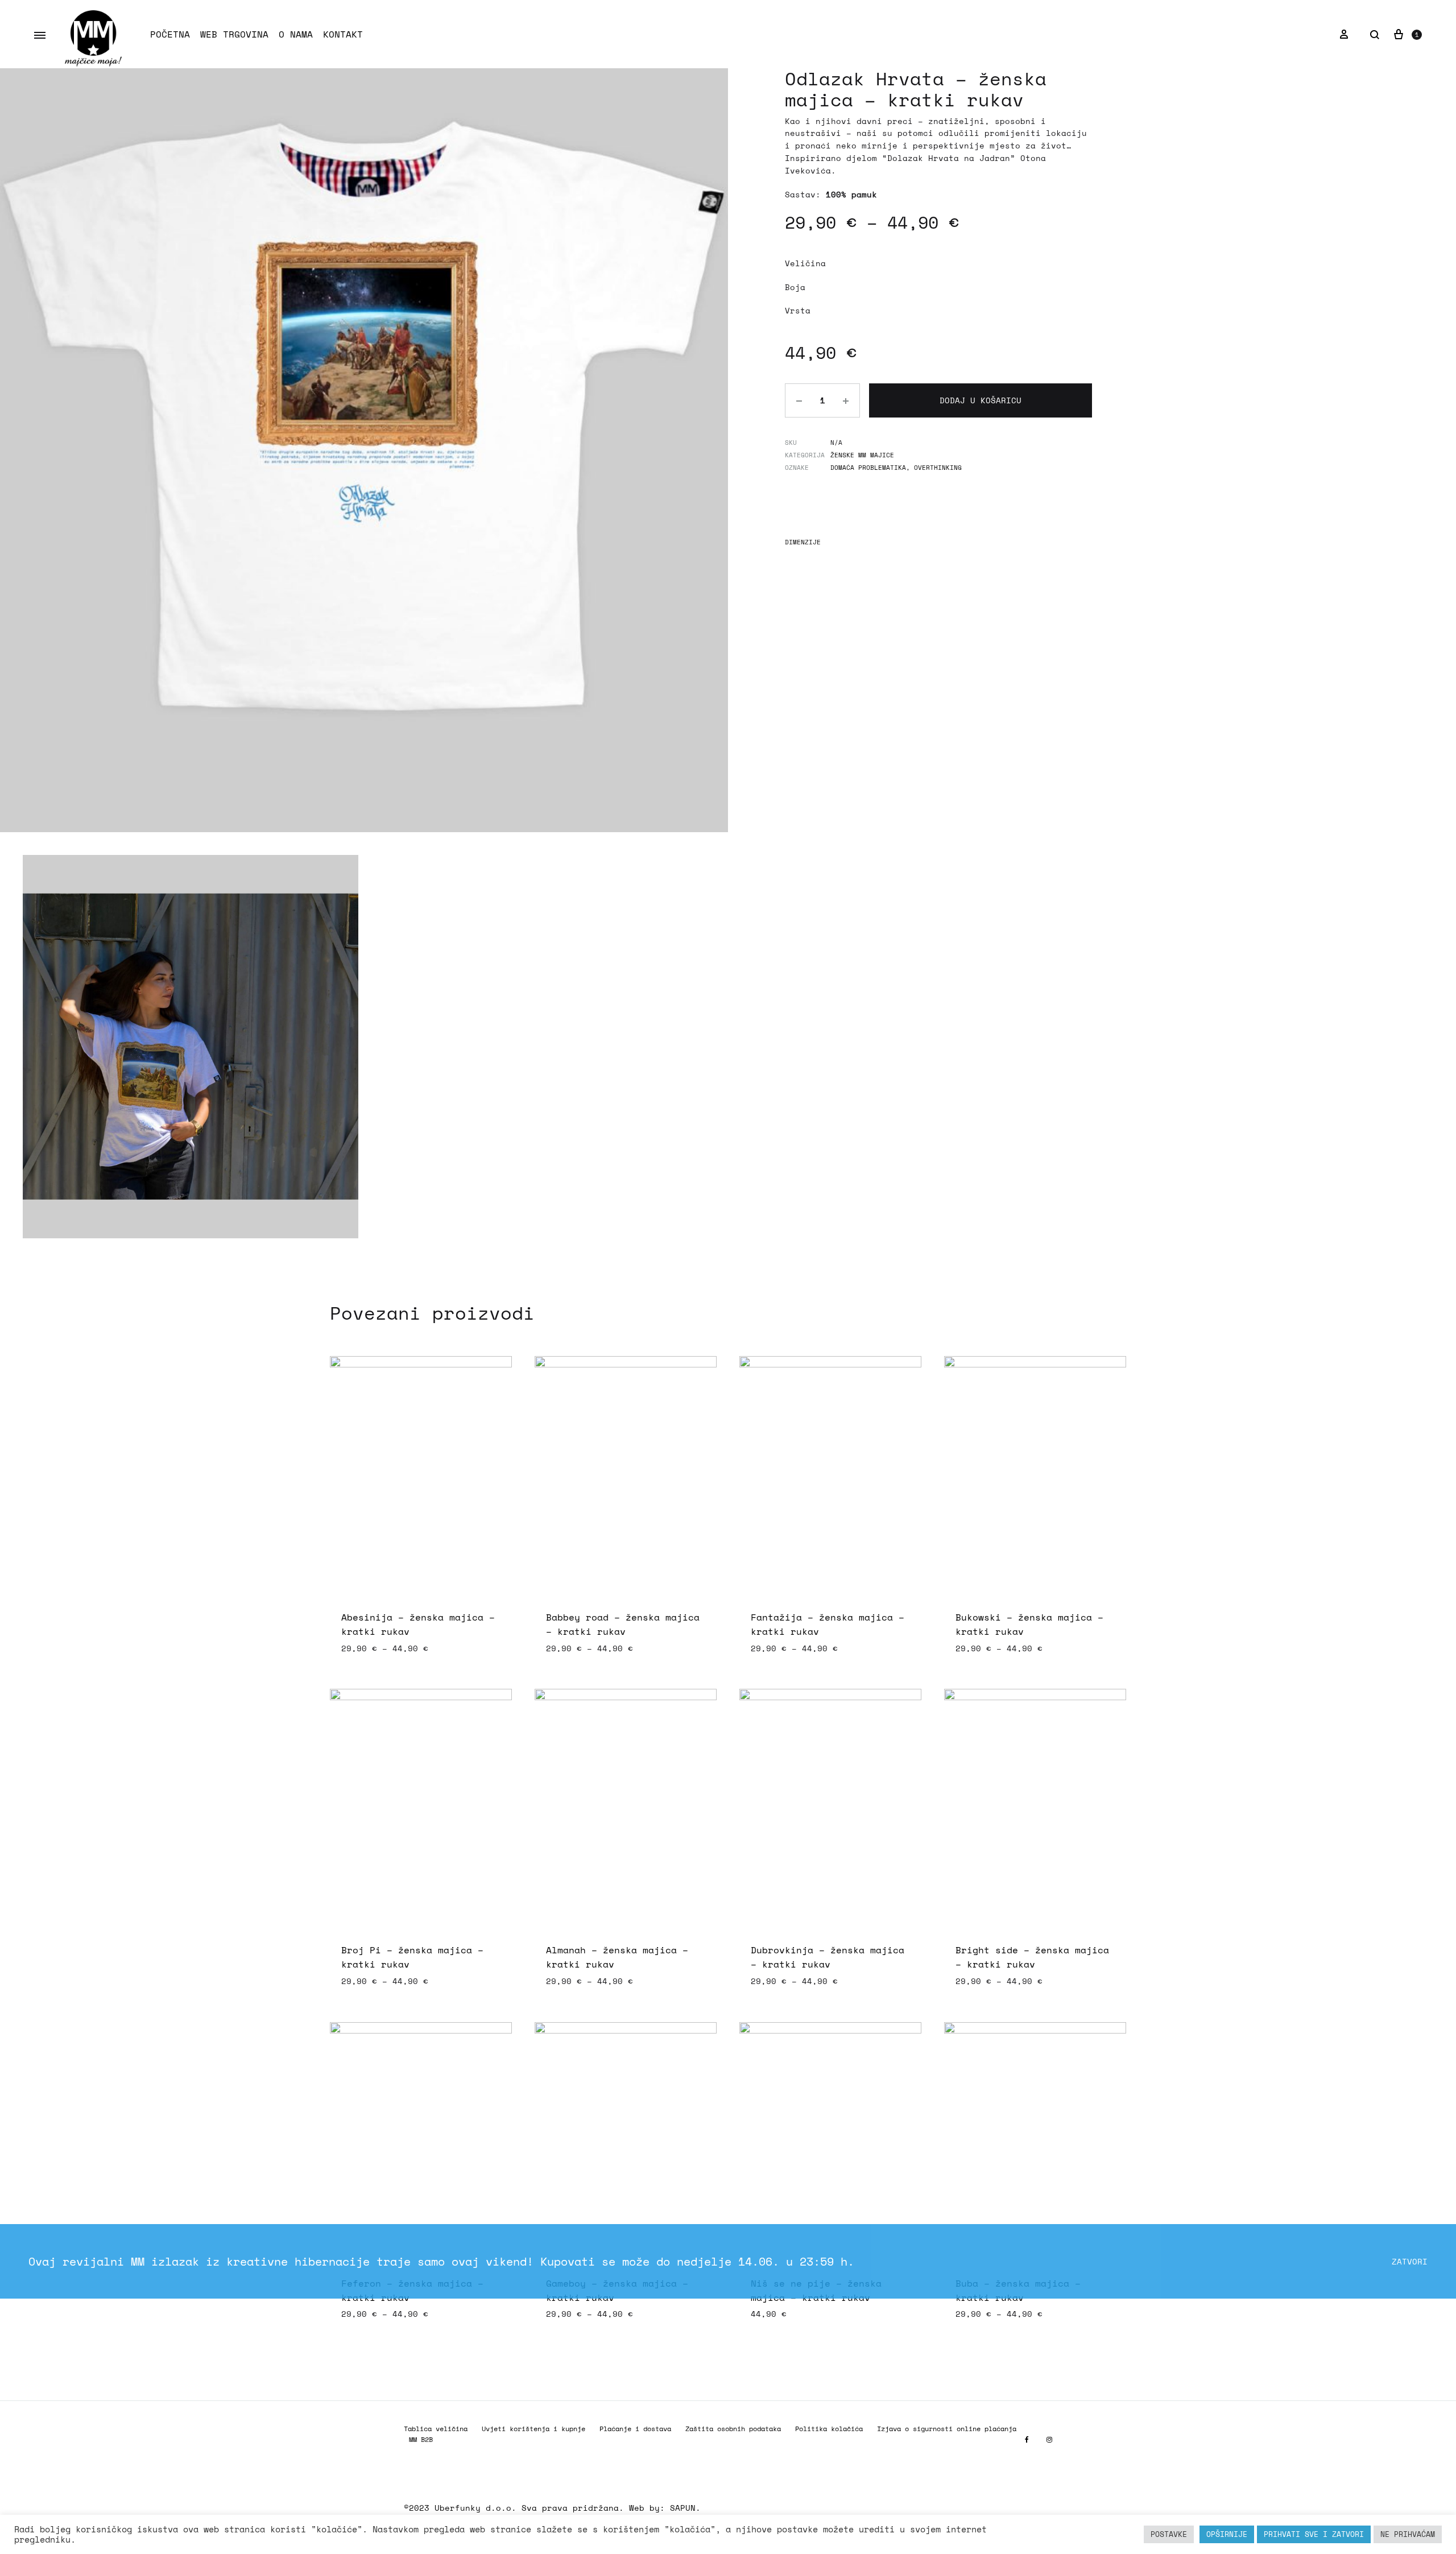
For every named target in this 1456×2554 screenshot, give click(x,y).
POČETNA (170, 34)
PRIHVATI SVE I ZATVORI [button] (1314, 2534)
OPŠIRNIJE (1227, 2534)
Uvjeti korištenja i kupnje (533, 2429)
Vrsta (798, 310)
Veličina (805, 263)
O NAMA (296, 34)
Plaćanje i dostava (635, 2429)
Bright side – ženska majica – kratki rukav (1032, 1957)
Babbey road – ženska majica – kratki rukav (623, 1624)
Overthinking (938, 468)
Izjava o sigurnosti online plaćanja (947, 2429)
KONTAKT (343, 34)
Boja (795, 287)
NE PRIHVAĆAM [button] (1408, 2534)
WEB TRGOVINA (234, 34)
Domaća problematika (868, 468)
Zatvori (1410, 2261)
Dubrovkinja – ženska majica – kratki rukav (828, 1957)
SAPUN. (685, 2508)
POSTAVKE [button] (1169, 2534)
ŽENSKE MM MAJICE (862, 455)
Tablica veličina (436, 2429)
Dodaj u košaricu (981, 400)
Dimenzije (803, 542)
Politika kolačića (829, 2429)
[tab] (803, 545)
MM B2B (421, 2439)
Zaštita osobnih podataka (733, 2429)
